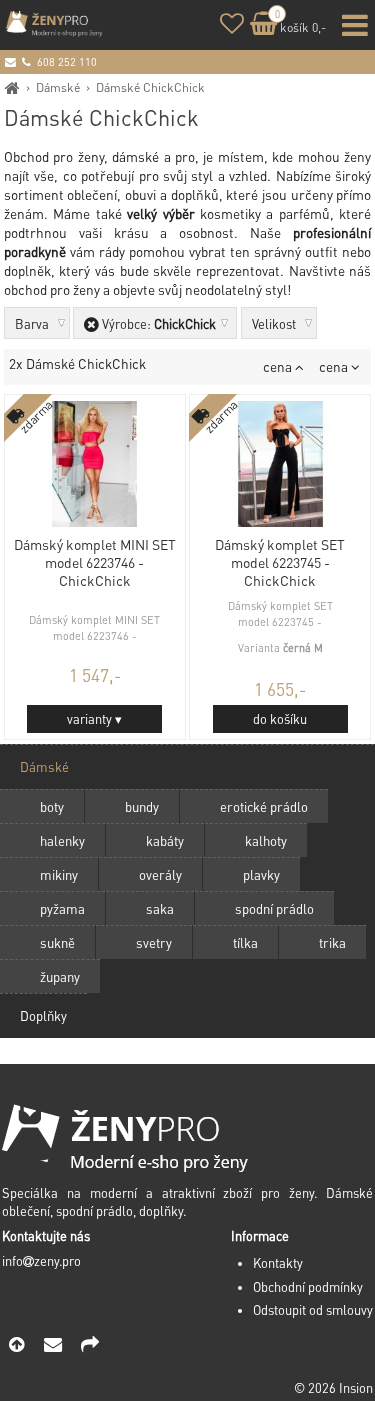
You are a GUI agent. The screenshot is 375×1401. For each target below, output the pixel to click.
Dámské (58, 87)
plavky (261, 874)
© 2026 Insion (333, 1388)
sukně (57, 942)
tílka (245, 942)
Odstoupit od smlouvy (313, 1310)
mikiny (59, 874)
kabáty (165, 840)
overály (160, 874)
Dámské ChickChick (150, 87)
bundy (142, 806)
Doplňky (43, 1015)
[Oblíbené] (232, 26)
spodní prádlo (274, 908)
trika (332, 942)
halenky (62, 840)
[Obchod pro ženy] (12, 87)
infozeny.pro (41, 1261)
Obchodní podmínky (308, 1287)
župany (60, 976)
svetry (154, 942)
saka (160, 908)
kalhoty (266, 840)
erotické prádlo (264, 806)
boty (52, 806)
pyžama (62, 908)
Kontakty (278, 1263)
